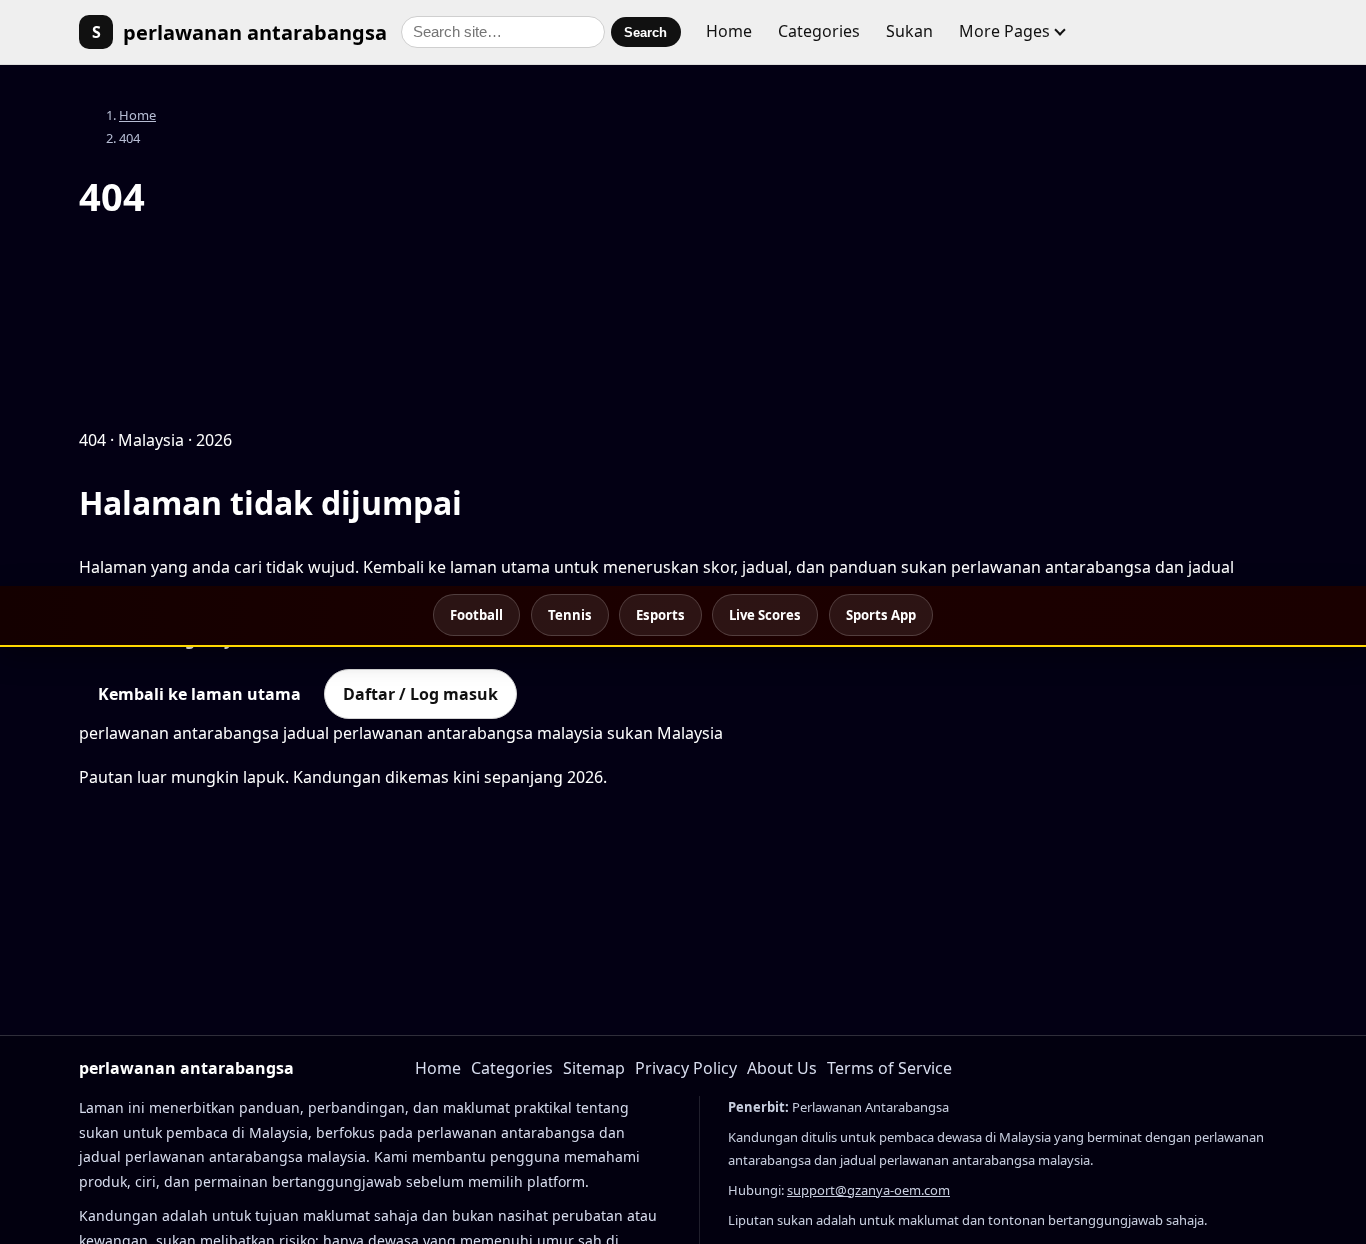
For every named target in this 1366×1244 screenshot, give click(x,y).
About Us (782, 1068)
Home (729, 31)
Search (645, 32)
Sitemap (594, 1068)
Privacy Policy (686, 1068)
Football (476, 615)
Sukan (909, 31)
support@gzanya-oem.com (868, 1190)
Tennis (570, 615)
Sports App (881, 615)
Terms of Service (889, 1068)
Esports (660, 615)
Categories (819, 31)
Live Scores (765, 615)
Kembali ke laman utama (199, 694)
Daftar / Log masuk (420, 694)
